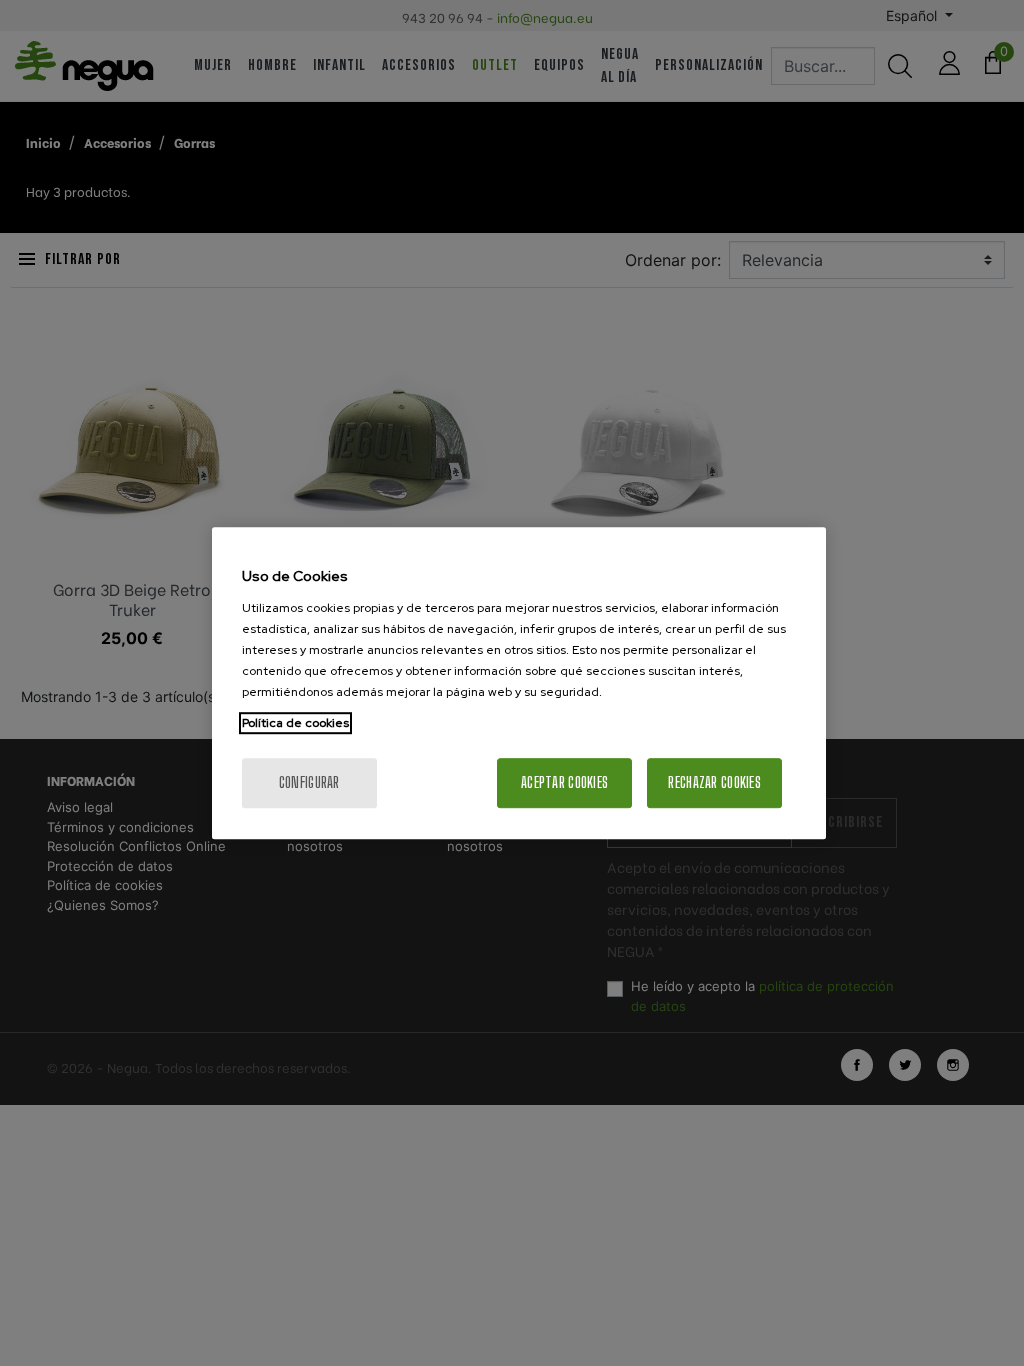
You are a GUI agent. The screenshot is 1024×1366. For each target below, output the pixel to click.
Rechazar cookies (714, 782)
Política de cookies (295, 723)
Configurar (309, 782)
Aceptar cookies (564, 782)
